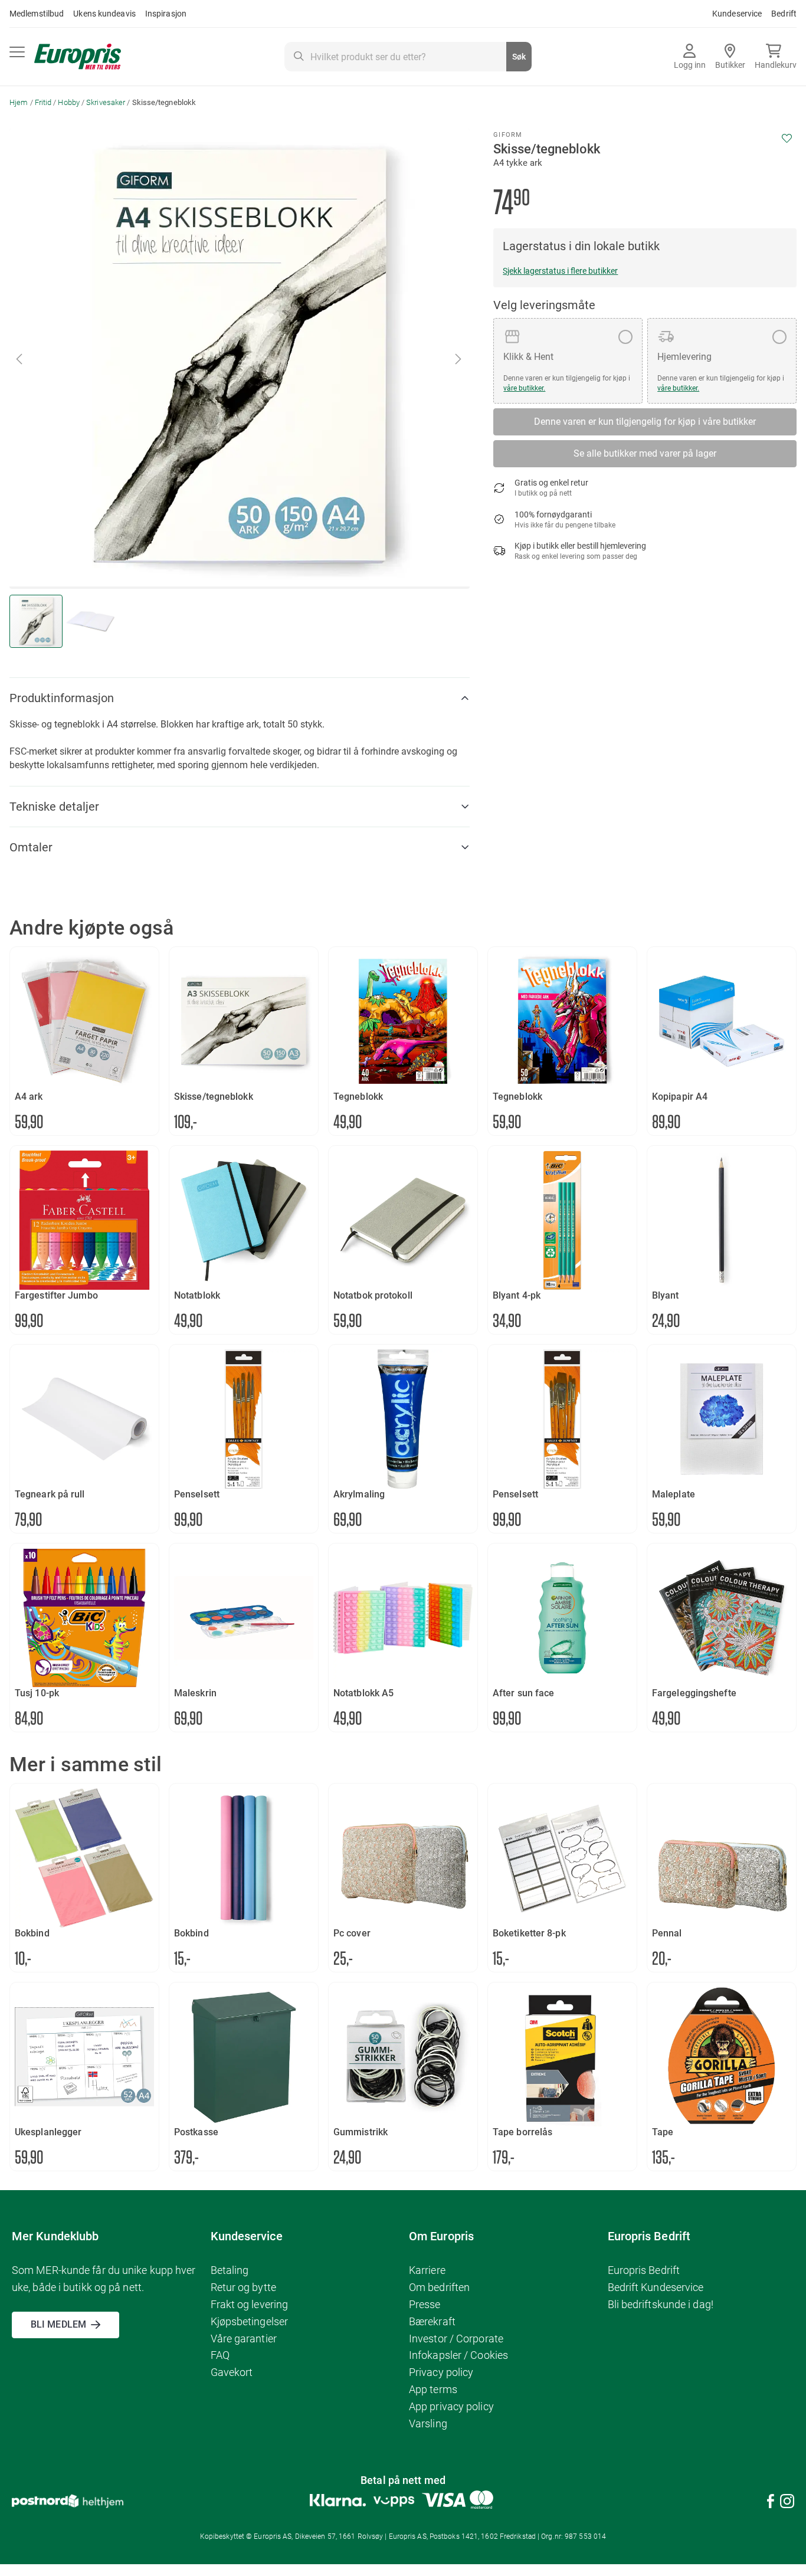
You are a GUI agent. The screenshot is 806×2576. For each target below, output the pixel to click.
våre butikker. (524, 388)
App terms (433, 2389)
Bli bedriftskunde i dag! (661, 2304)
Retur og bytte (243, 2287)
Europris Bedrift (644, 2270)
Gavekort (232, 2372)
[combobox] (408, 57)
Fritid (43, 102)
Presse (425, 2304)
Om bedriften (439, 2287)
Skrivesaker (106, 102)
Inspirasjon (166, 14)
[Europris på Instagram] (787, 2503)
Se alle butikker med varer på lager (645, 453)
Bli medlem (58, 2324)
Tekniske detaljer (54, 807)
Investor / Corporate (456, 2339)
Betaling (230, 2270)
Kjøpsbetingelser (250, 2321)
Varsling (428, 2423)
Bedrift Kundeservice (656, 2287)
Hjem (19, 102)
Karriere (427, 2270)
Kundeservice (737, 14)
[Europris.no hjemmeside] (78, 57)
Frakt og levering (250, 2304)
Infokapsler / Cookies (458, 2355)
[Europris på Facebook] (771, 2503)
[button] (459, 359)
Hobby (69, 102)
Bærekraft (432, 2321)
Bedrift (784, 14)
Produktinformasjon (62, 698)
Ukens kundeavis (104, 14)
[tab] (240, 698)
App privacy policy (451, 2406)
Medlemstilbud (37, 14)
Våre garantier (244, 2339)
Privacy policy (441, 2372)
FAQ (220, 2355)
